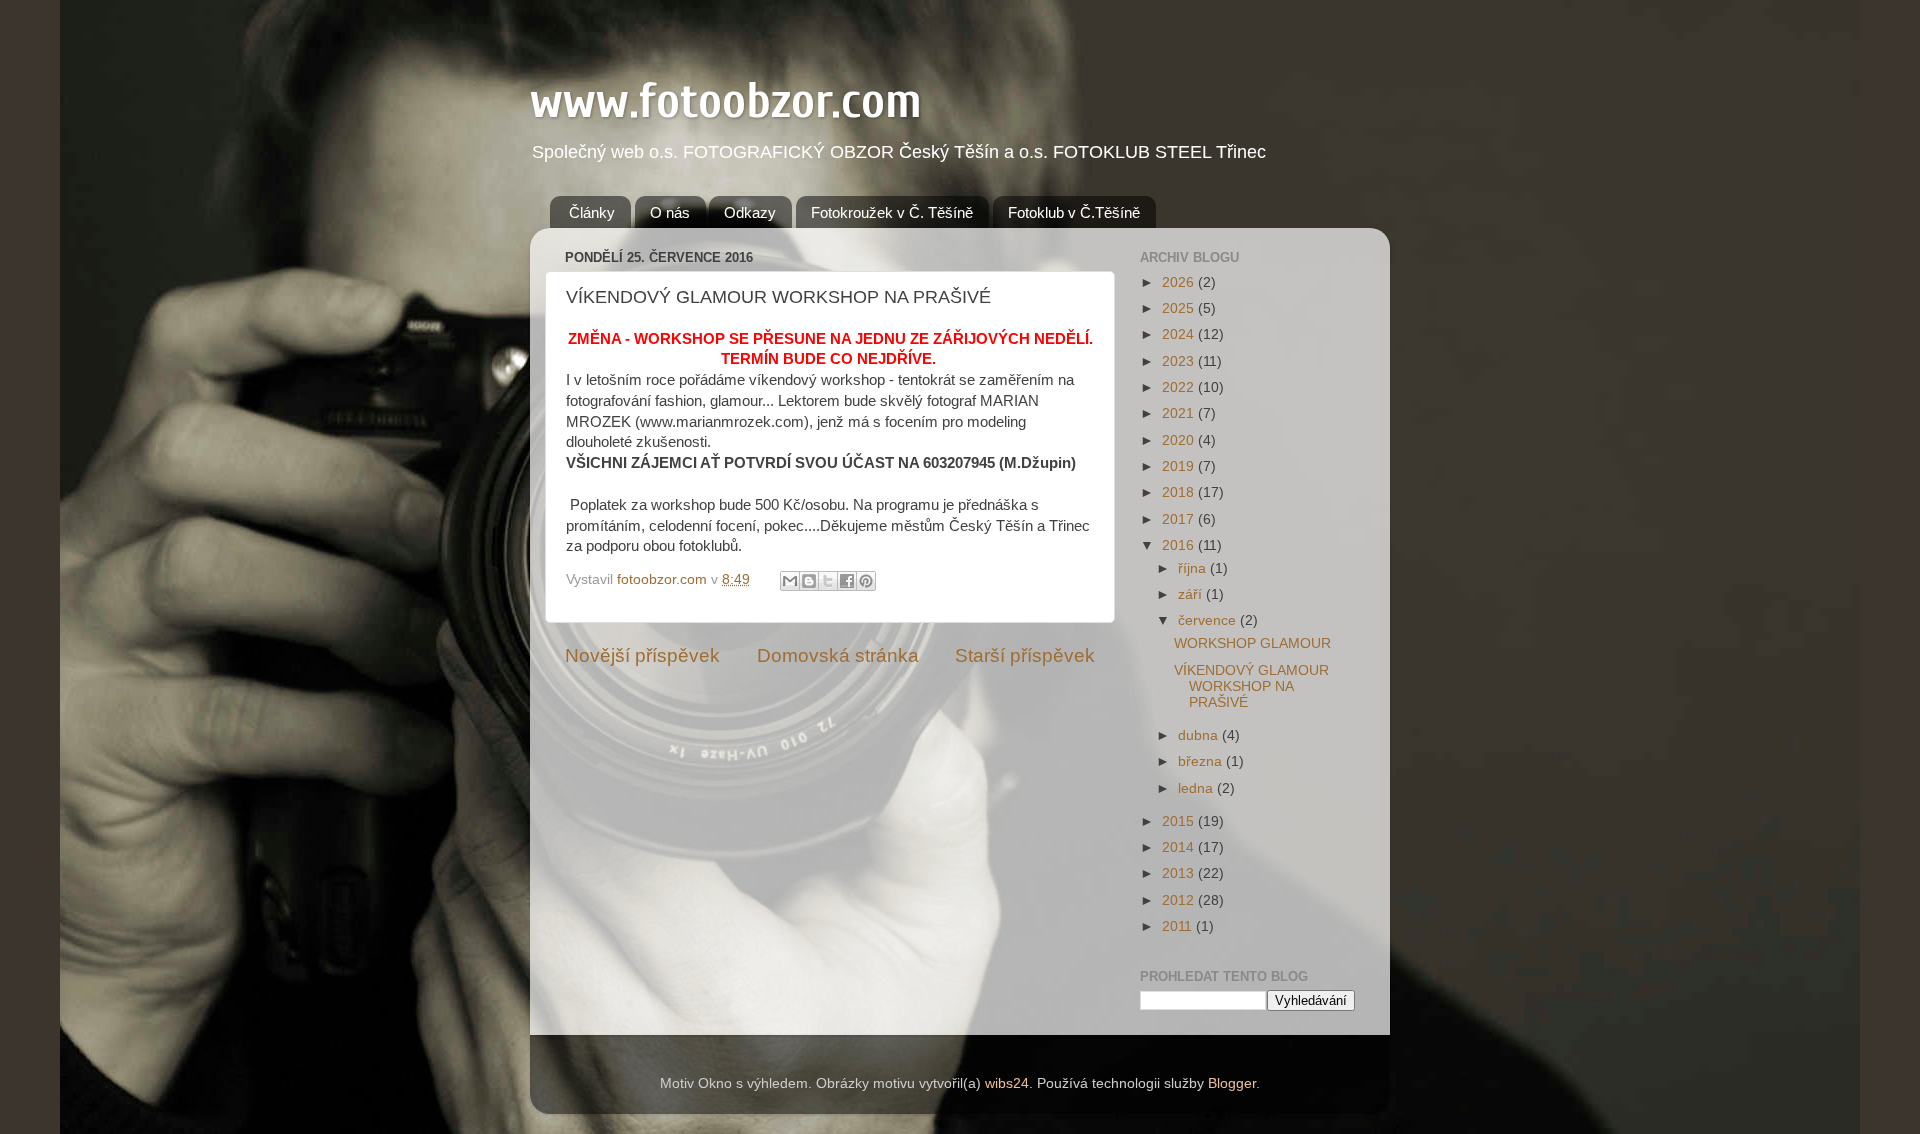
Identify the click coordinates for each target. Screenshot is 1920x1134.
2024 (1180, 334)
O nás (670, 212)
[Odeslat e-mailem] (790, 581)
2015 (1180, 821)
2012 (1180, 900)
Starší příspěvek (1025, 655)
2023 (1180, 361)
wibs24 (1007, 1083)
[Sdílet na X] (828, 581)
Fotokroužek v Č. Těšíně (892, 212)
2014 (1180, 847)
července (1209, 620)
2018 (1180, 492)
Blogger (1232, 1083)
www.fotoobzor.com (726, 101)
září (1192, 594)
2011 (1179, 926)
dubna (1200, 735)
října (1194, 568)
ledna (1197, 788)
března (1202, 761)
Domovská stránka (838, 655)
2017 (1180, 519)
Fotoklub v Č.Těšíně (1074, 212)
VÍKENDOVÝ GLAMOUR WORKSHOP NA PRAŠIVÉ (1251, 686)
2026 (1180, 282)
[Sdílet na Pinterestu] (866, 581)
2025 (1180, 308)
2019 (1180, 466)
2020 (1180, 440)
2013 (1180, 873)
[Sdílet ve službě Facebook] (847, 581)
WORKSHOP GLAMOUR (1252, 643)
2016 (1180, 545)
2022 (1180, 387)
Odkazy (750, 212)
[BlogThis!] (809, 581)
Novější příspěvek (642, 655)
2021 (1180, 413)
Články (592, 212)
